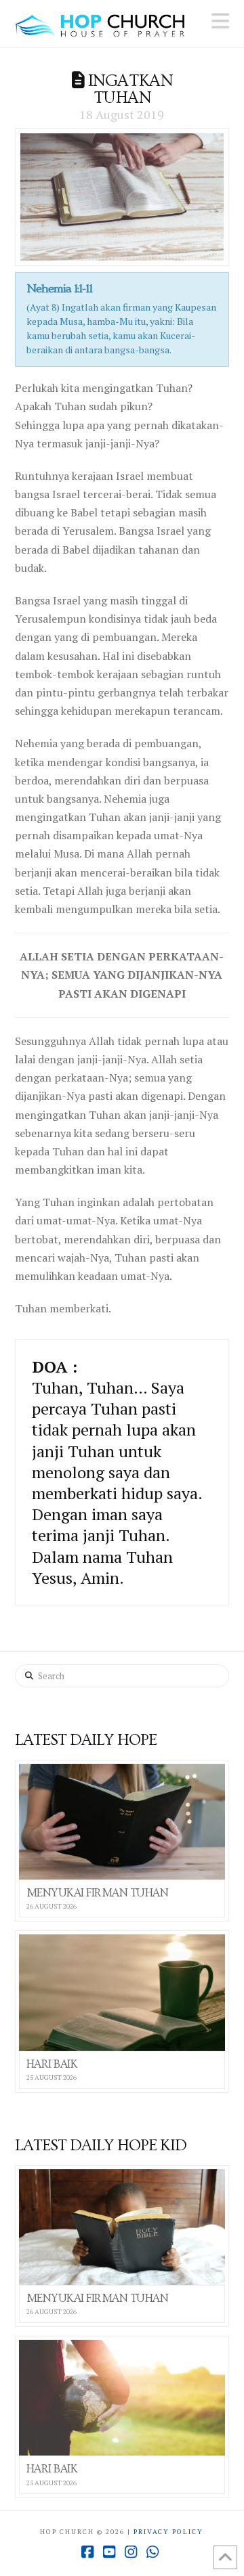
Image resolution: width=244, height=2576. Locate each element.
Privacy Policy (168, 2532)
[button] (220, 21)
